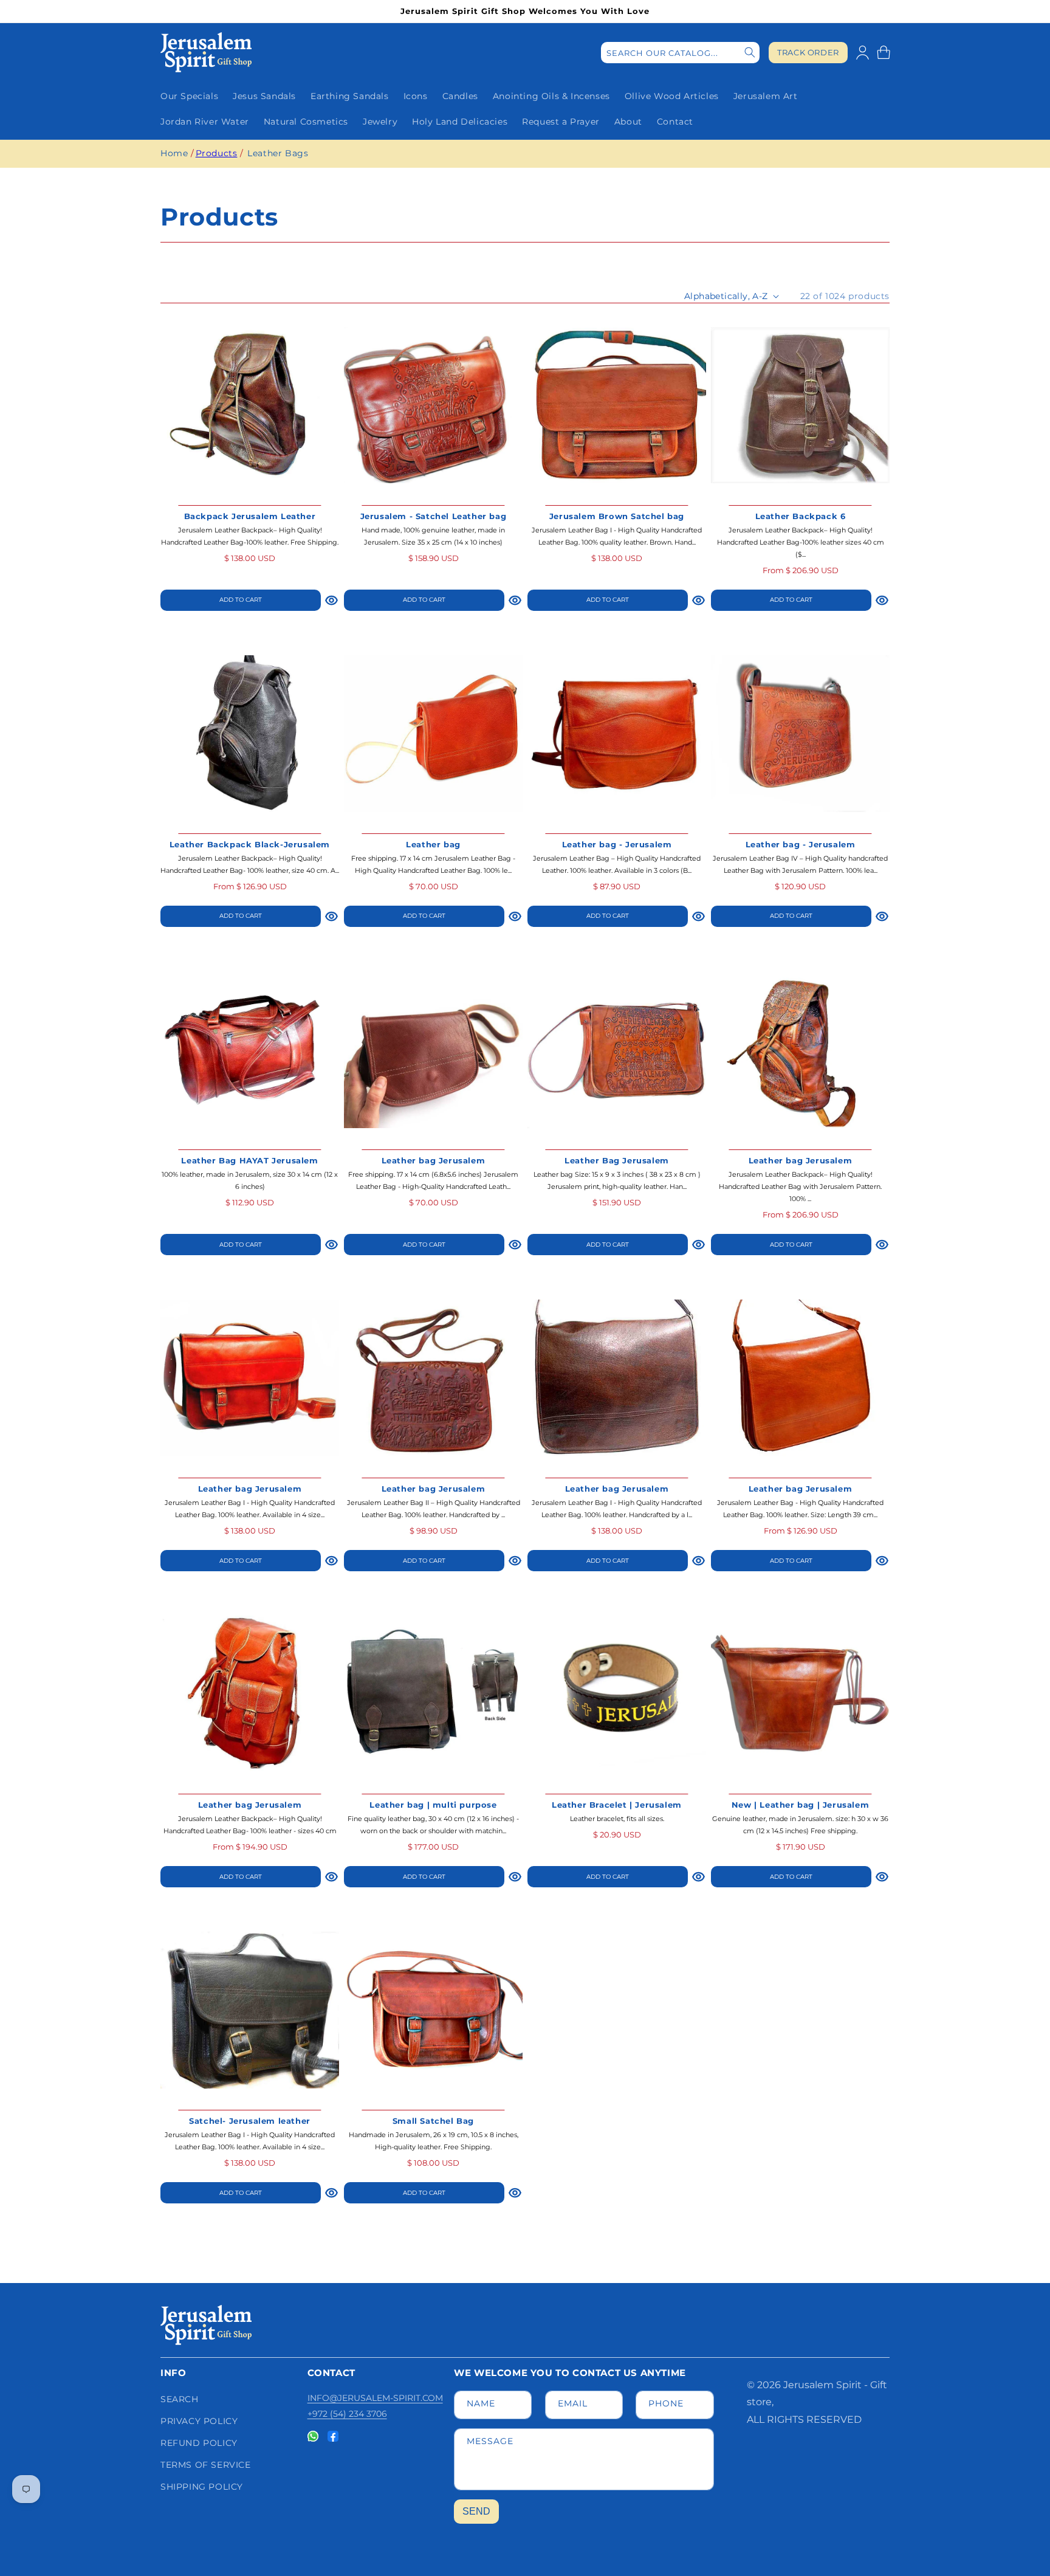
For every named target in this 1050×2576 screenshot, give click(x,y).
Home (174, 153)
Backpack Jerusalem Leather (250, 516)
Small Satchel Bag (433, 2121)
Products (217, 153)
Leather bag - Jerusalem (617, 844)
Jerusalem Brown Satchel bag (617, 516)
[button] (884, 52)
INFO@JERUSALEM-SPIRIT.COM (375, 2398)
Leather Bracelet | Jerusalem (617, 1805)
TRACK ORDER (808, 53)
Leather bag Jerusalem (434, 1160)
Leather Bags (278, 153)
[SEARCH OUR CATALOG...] (750, 53)
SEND (476, 2511)
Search (180, 2399)
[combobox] (680, 53)
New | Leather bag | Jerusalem (800, 1805)
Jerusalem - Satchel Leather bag (434, 516)
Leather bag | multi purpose (433, 1805)
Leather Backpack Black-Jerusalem (250, 844)
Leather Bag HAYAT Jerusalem (249, 1160)
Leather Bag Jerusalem (617, 1160)
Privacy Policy (199, 2421)
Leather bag (433, 844)
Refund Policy (199, 2443)
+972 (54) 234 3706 (347, 2414)
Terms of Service (206, 2465)
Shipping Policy (202, 2487)
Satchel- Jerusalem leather (250, 2121)
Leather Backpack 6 (801, 516)
